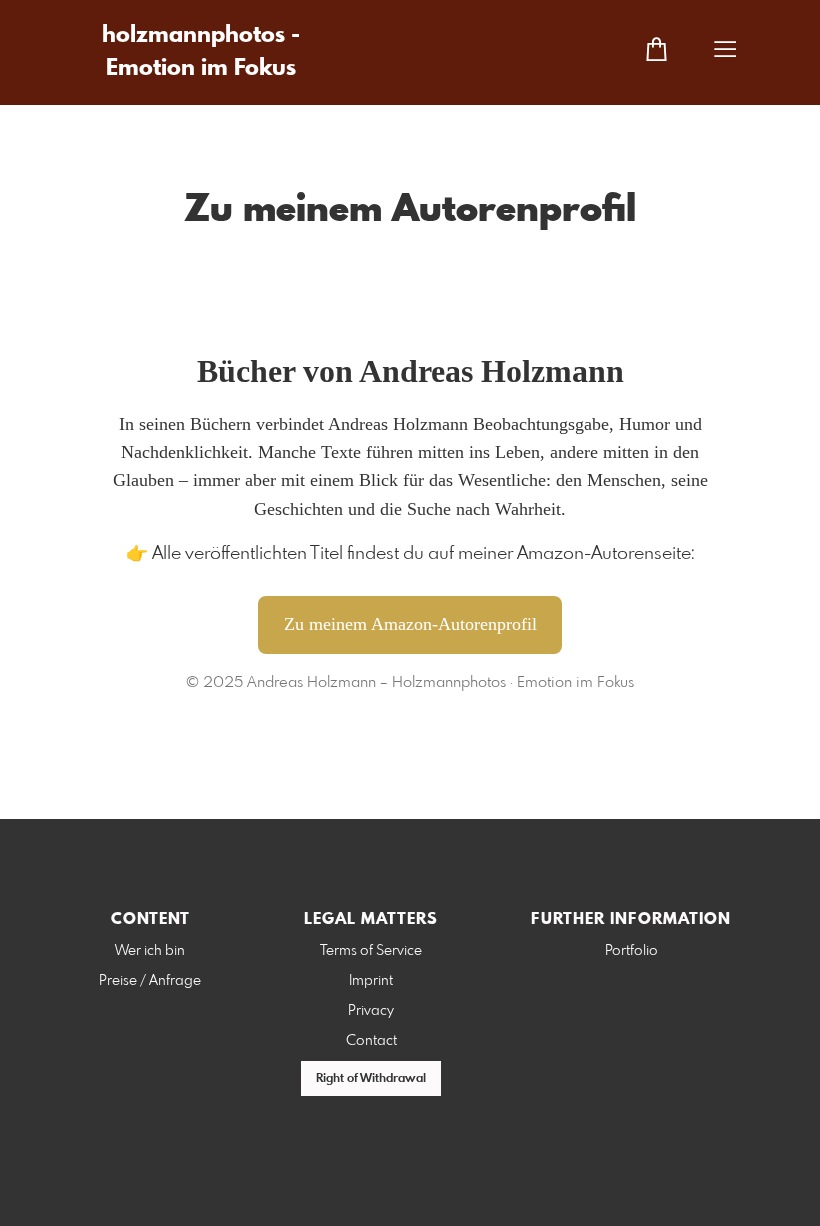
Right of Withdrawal (371, 1079)
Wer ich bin (150, 951)
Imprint (371, 981)
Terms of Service (371, 951)
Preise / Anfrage (150, 981)
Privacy (371, 1011)
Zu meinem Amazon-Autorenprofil (410, 624)
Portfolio (631, 951)
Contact (371, 1041)
